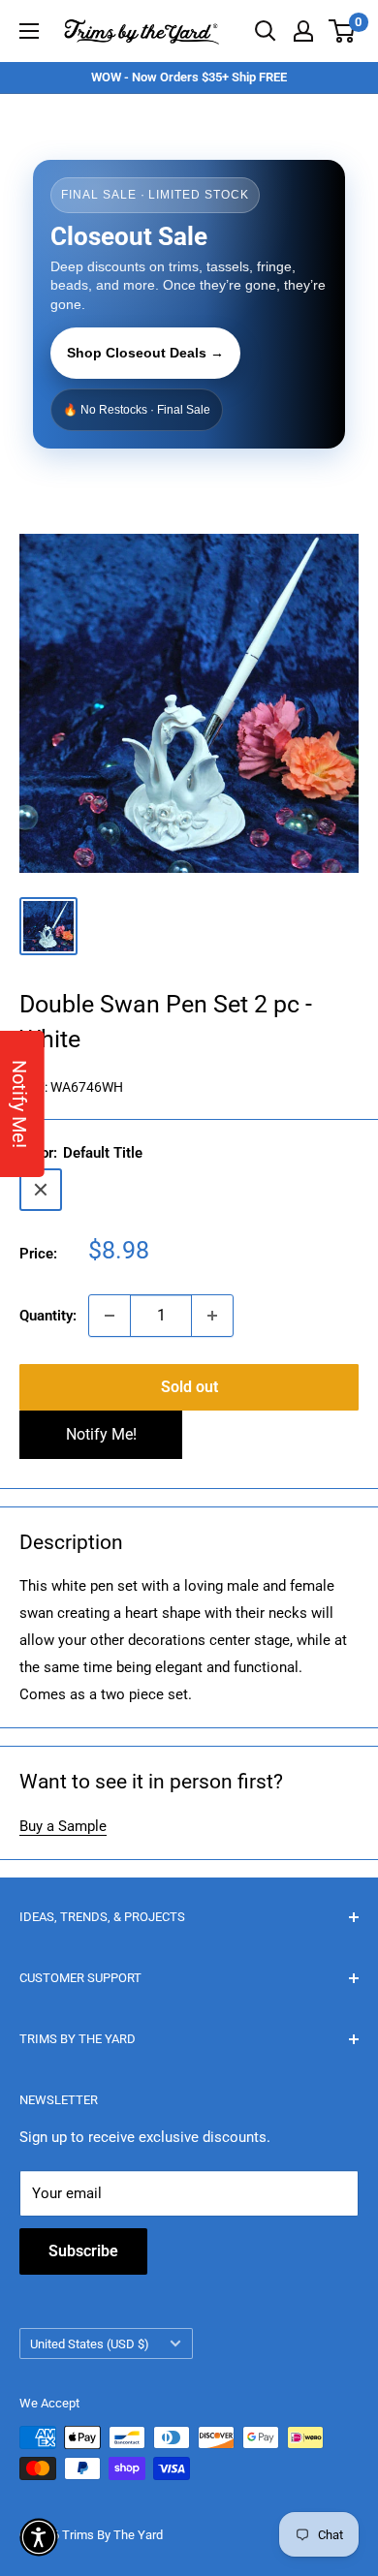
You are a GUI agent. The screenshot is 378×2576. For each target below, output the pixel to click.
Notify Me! (101, 1434)
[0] (343, 31)
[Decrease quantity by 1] (110, 1316)
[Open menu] (29, 31)
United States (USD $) (90, 2344)
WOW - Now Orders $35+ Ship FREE (189, 77)
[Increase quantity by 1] (212, 1316)
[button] (39, 2537)
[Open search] (266, 31)
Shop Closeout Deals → (145, 353)
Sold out (189, 1387)
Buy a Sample (63, 1826)
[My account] (303, 31)
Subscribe (83, 2251)
